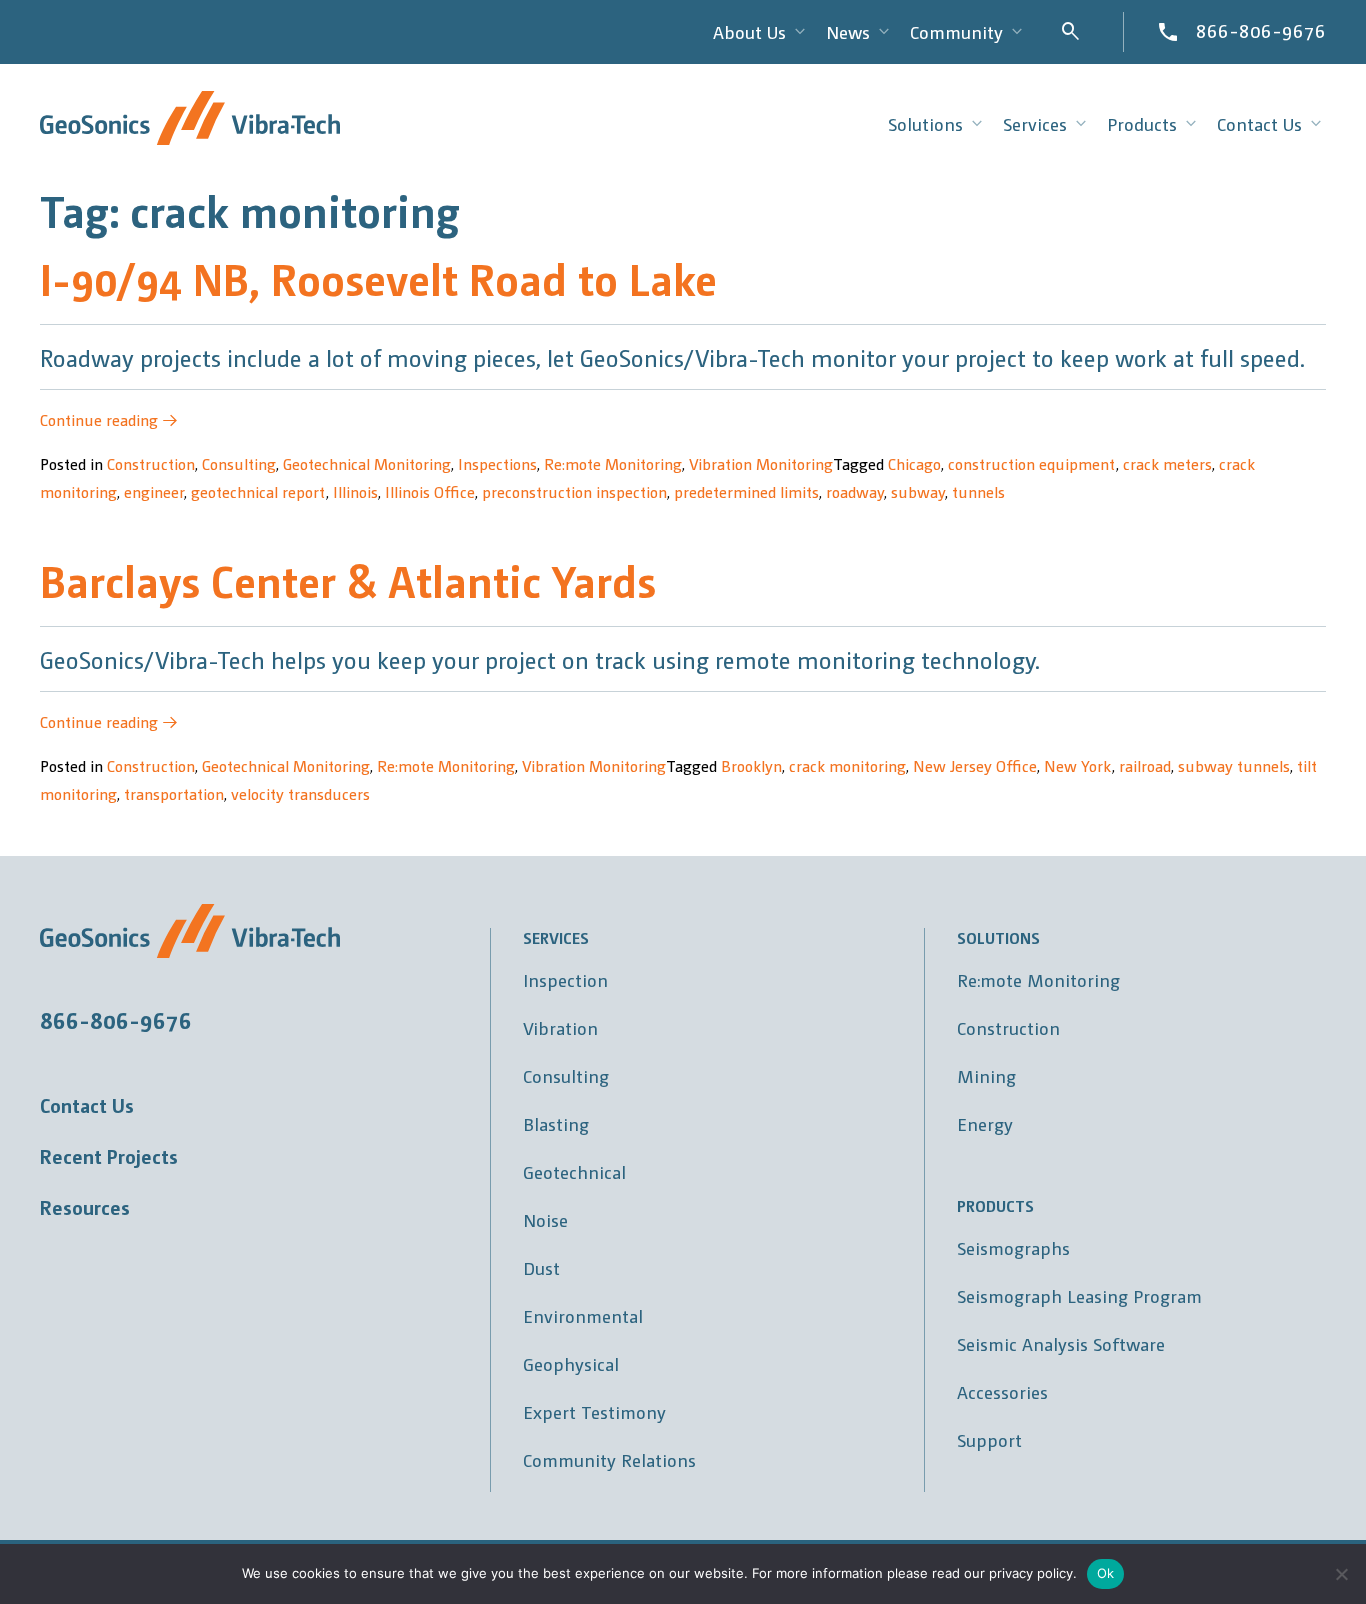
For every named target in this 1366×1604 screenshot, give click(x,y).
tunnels (978, 491)
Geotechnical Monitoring (367, 463)
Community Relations (609, 1459)
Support (989, 1439)
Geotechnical (574, 1171)
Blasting (556, 1123)
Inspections (497, 463)
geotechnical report (258, 491)
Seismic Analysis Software (1061, 1343)
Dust (541, 1267)
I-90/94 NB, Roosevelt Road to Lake (378, 277)
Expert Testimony (594, 1411)
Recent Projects (109, 1156)
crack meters (1167, 463)
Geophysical (571, 1363)
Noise (545, 1219)
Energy (985, 1123)
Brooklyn (751, 765)
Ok (1106, 1573)
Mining (986, 1075)
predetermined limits (746, 491)
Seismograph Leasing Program (1079, 1295)
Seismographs (1013, 1247)
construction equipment (1032, 463)
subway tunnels (1234, 765)
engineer (154, 491)
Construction (151, 463)
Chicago (914, 463)
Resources (85, 1207)
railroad (1145, 765)
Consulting (239, 463)
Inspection (565, 979)
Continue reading (109, 419)
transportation (174, 793)
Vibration (560, 1027)
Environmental (583, 1315)
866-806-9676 (1261, 30)
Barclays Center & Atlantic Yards (348, 579)
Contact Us (87, 1105)
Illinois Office (430, 491)
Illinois (355, 491)
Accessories (1002, 1391)
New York (1078, 765)
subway (918, 491)
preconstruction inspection (574, 491)
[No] (1341, 1574)
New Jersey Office (975, 765)
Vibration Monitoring (761, 463)
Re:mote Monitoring (613, 463)
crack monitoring (847, 765)
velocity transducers (300, 793)
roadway (855, 491)
